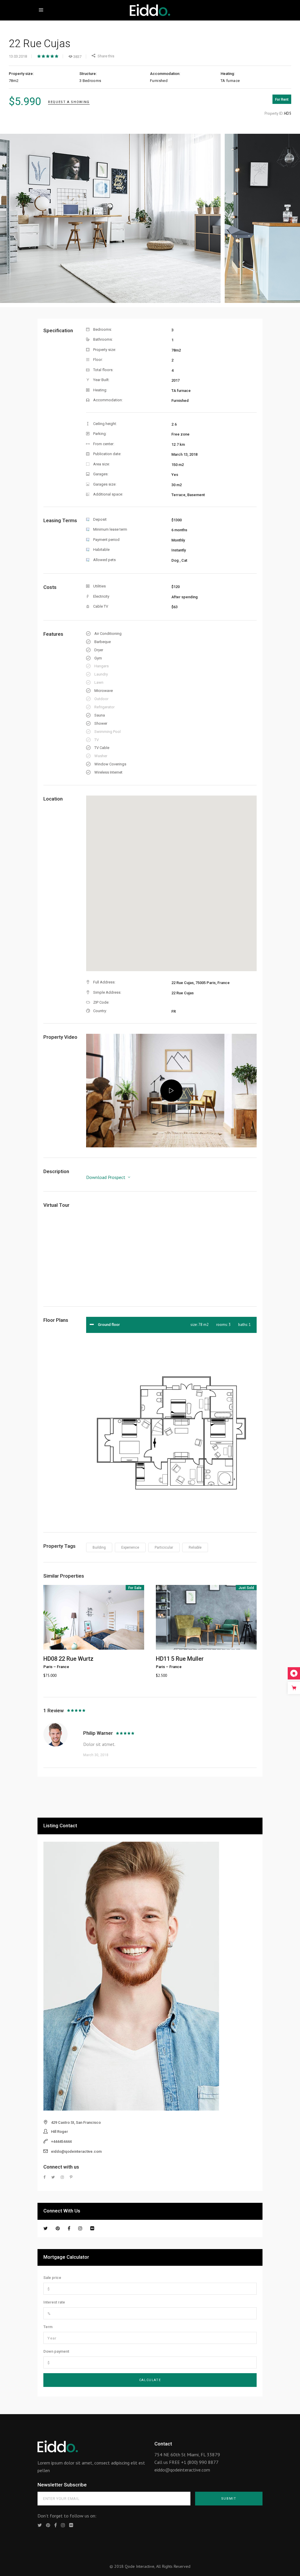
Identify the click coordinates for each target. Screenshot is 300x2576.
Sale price (52, 2278)
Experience (130, 1547)
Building (99, 1547)
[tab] (171, 1325)
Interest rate (54, 2302)
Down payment (56, 2351)
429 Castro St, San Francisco (76, 2122)
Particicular (164, 1547)
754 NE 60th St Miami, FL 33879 (187, 2455)
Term (48, 2327)
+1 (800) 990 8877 (200, 2462)
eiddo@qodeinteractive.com (76, 2151)
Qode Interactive (140, 2566)
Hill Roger (59, 2132)
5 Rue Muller (187, 1659)
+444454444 (61, 2141)
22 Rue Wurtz (76, 1659)
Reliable (195, 1547)
